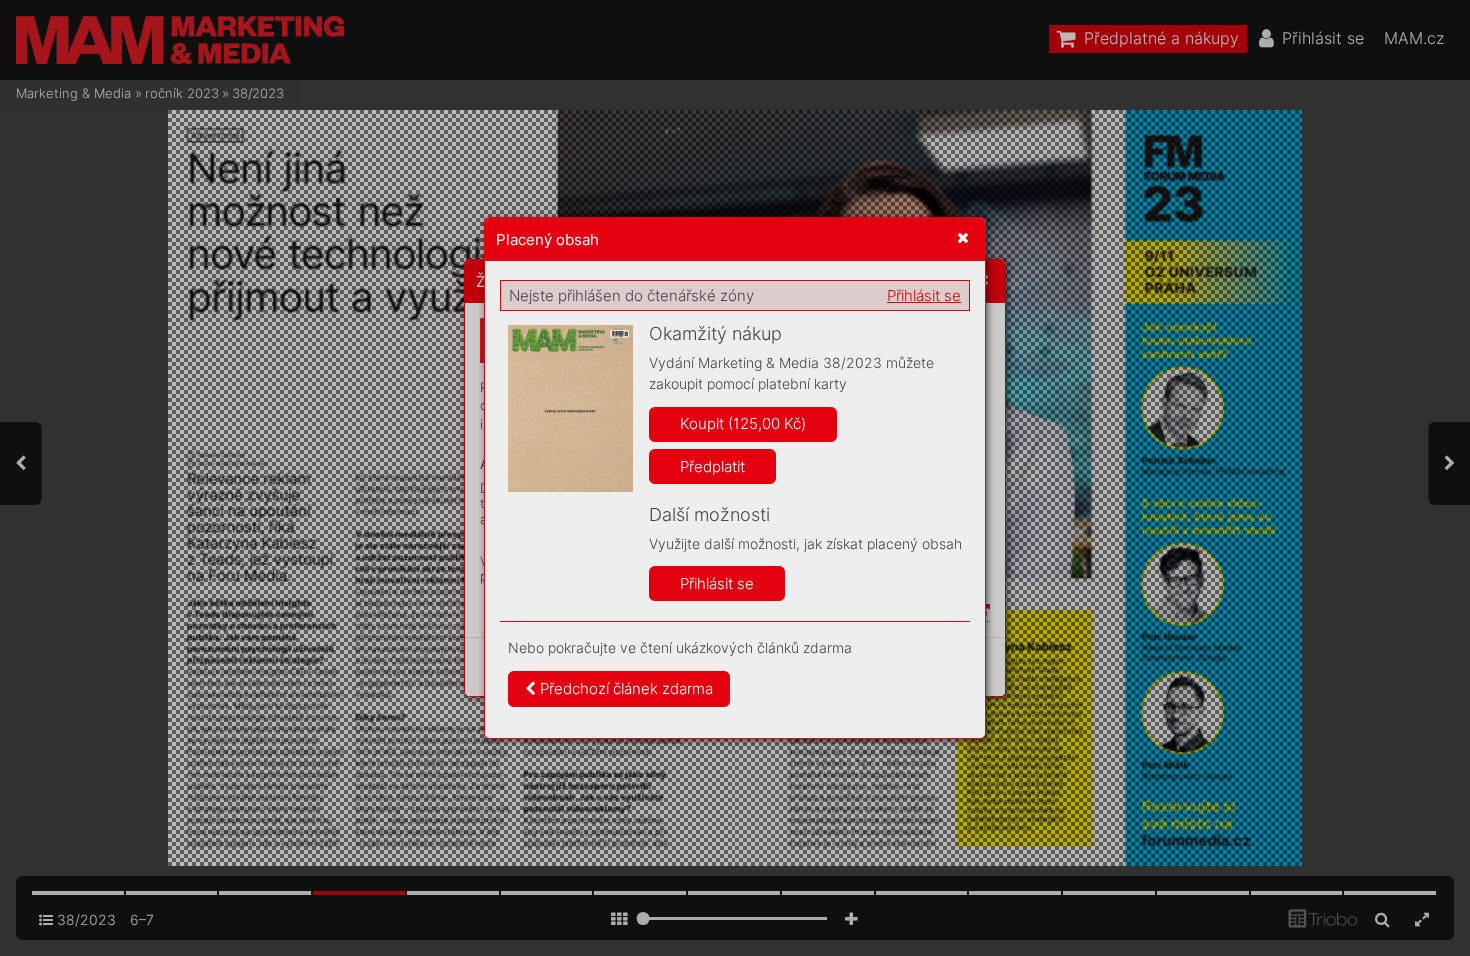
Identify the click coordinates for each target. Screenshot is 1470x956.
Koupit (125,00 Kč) (743, 423)
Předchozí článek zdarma (624, 688)
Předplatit (712, 466)
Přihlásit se (924, 295)
